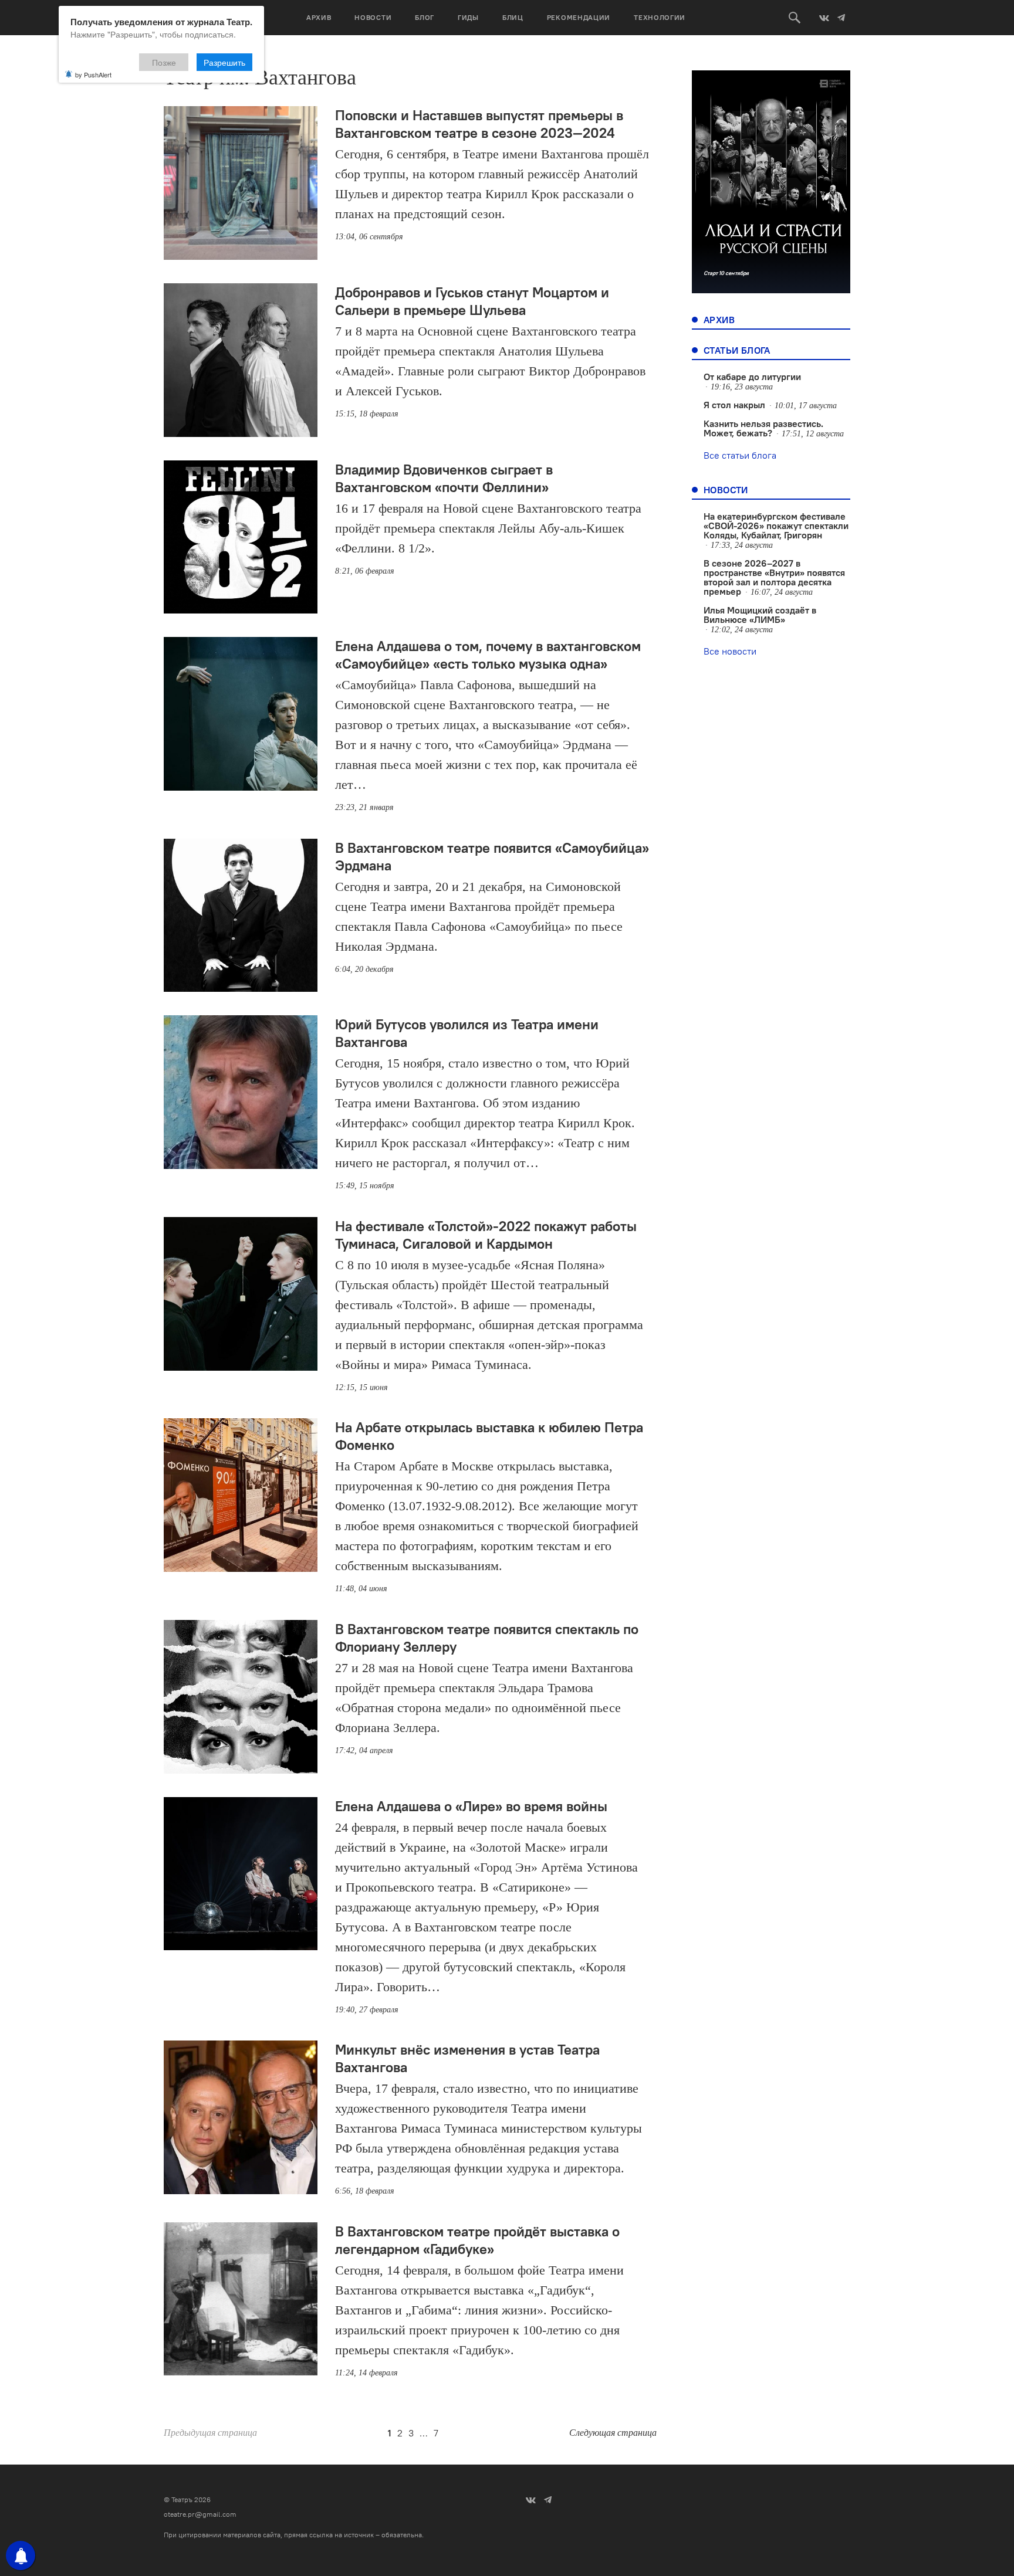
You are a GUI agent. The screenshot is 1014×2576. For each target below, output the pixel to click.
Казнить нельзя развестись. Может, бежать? (763, 428)
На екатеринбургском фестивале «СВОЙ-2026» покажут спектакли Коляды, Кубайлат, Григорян (776, 526)
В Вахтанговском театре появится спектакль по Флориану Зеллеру (487, 1638)
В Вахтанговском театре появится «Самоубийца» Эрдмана (492, 856)
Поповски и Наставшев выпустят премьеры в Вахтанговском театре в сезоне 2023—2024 (479, 124)
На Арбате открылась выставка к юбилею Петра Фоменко (489, 1436)
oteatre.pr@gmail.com (200, 2514)
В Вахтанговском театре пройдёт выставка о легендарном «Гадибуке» (477, 2240)
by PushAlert (93, 74)
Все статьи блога (740, 455)
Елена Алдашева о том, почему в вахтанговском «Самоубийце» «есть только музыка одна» (488, 655)
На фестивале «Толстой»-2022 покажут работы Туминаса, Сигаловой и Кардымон (486, 1235)
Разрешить (224, 62)
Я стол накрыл (734, 405)
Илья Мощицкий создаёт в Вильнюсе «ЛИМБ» (760, 615)
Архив (319, 17)
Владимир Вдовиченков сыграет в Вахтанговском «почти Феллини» (444, 478)
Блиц (513, 17)
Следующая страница (613, 2433)
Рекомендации (579, 17)
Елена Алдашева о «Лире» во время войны (471, 1806)
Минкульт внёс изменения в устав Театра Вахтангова (467, 2058)
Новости (373, 17)
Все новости (730, 651)
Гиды (468, 17)
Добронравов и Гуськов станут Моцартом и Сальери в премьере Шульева (472, 301)
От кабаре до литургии (752, 377)
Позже (164, 62)
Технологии (660, 17)
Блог (425, 17)
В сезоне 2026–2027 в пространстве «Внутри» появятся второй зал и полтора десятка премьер (774, 577)
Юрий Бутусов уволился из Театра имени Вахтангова (467, 1033)
